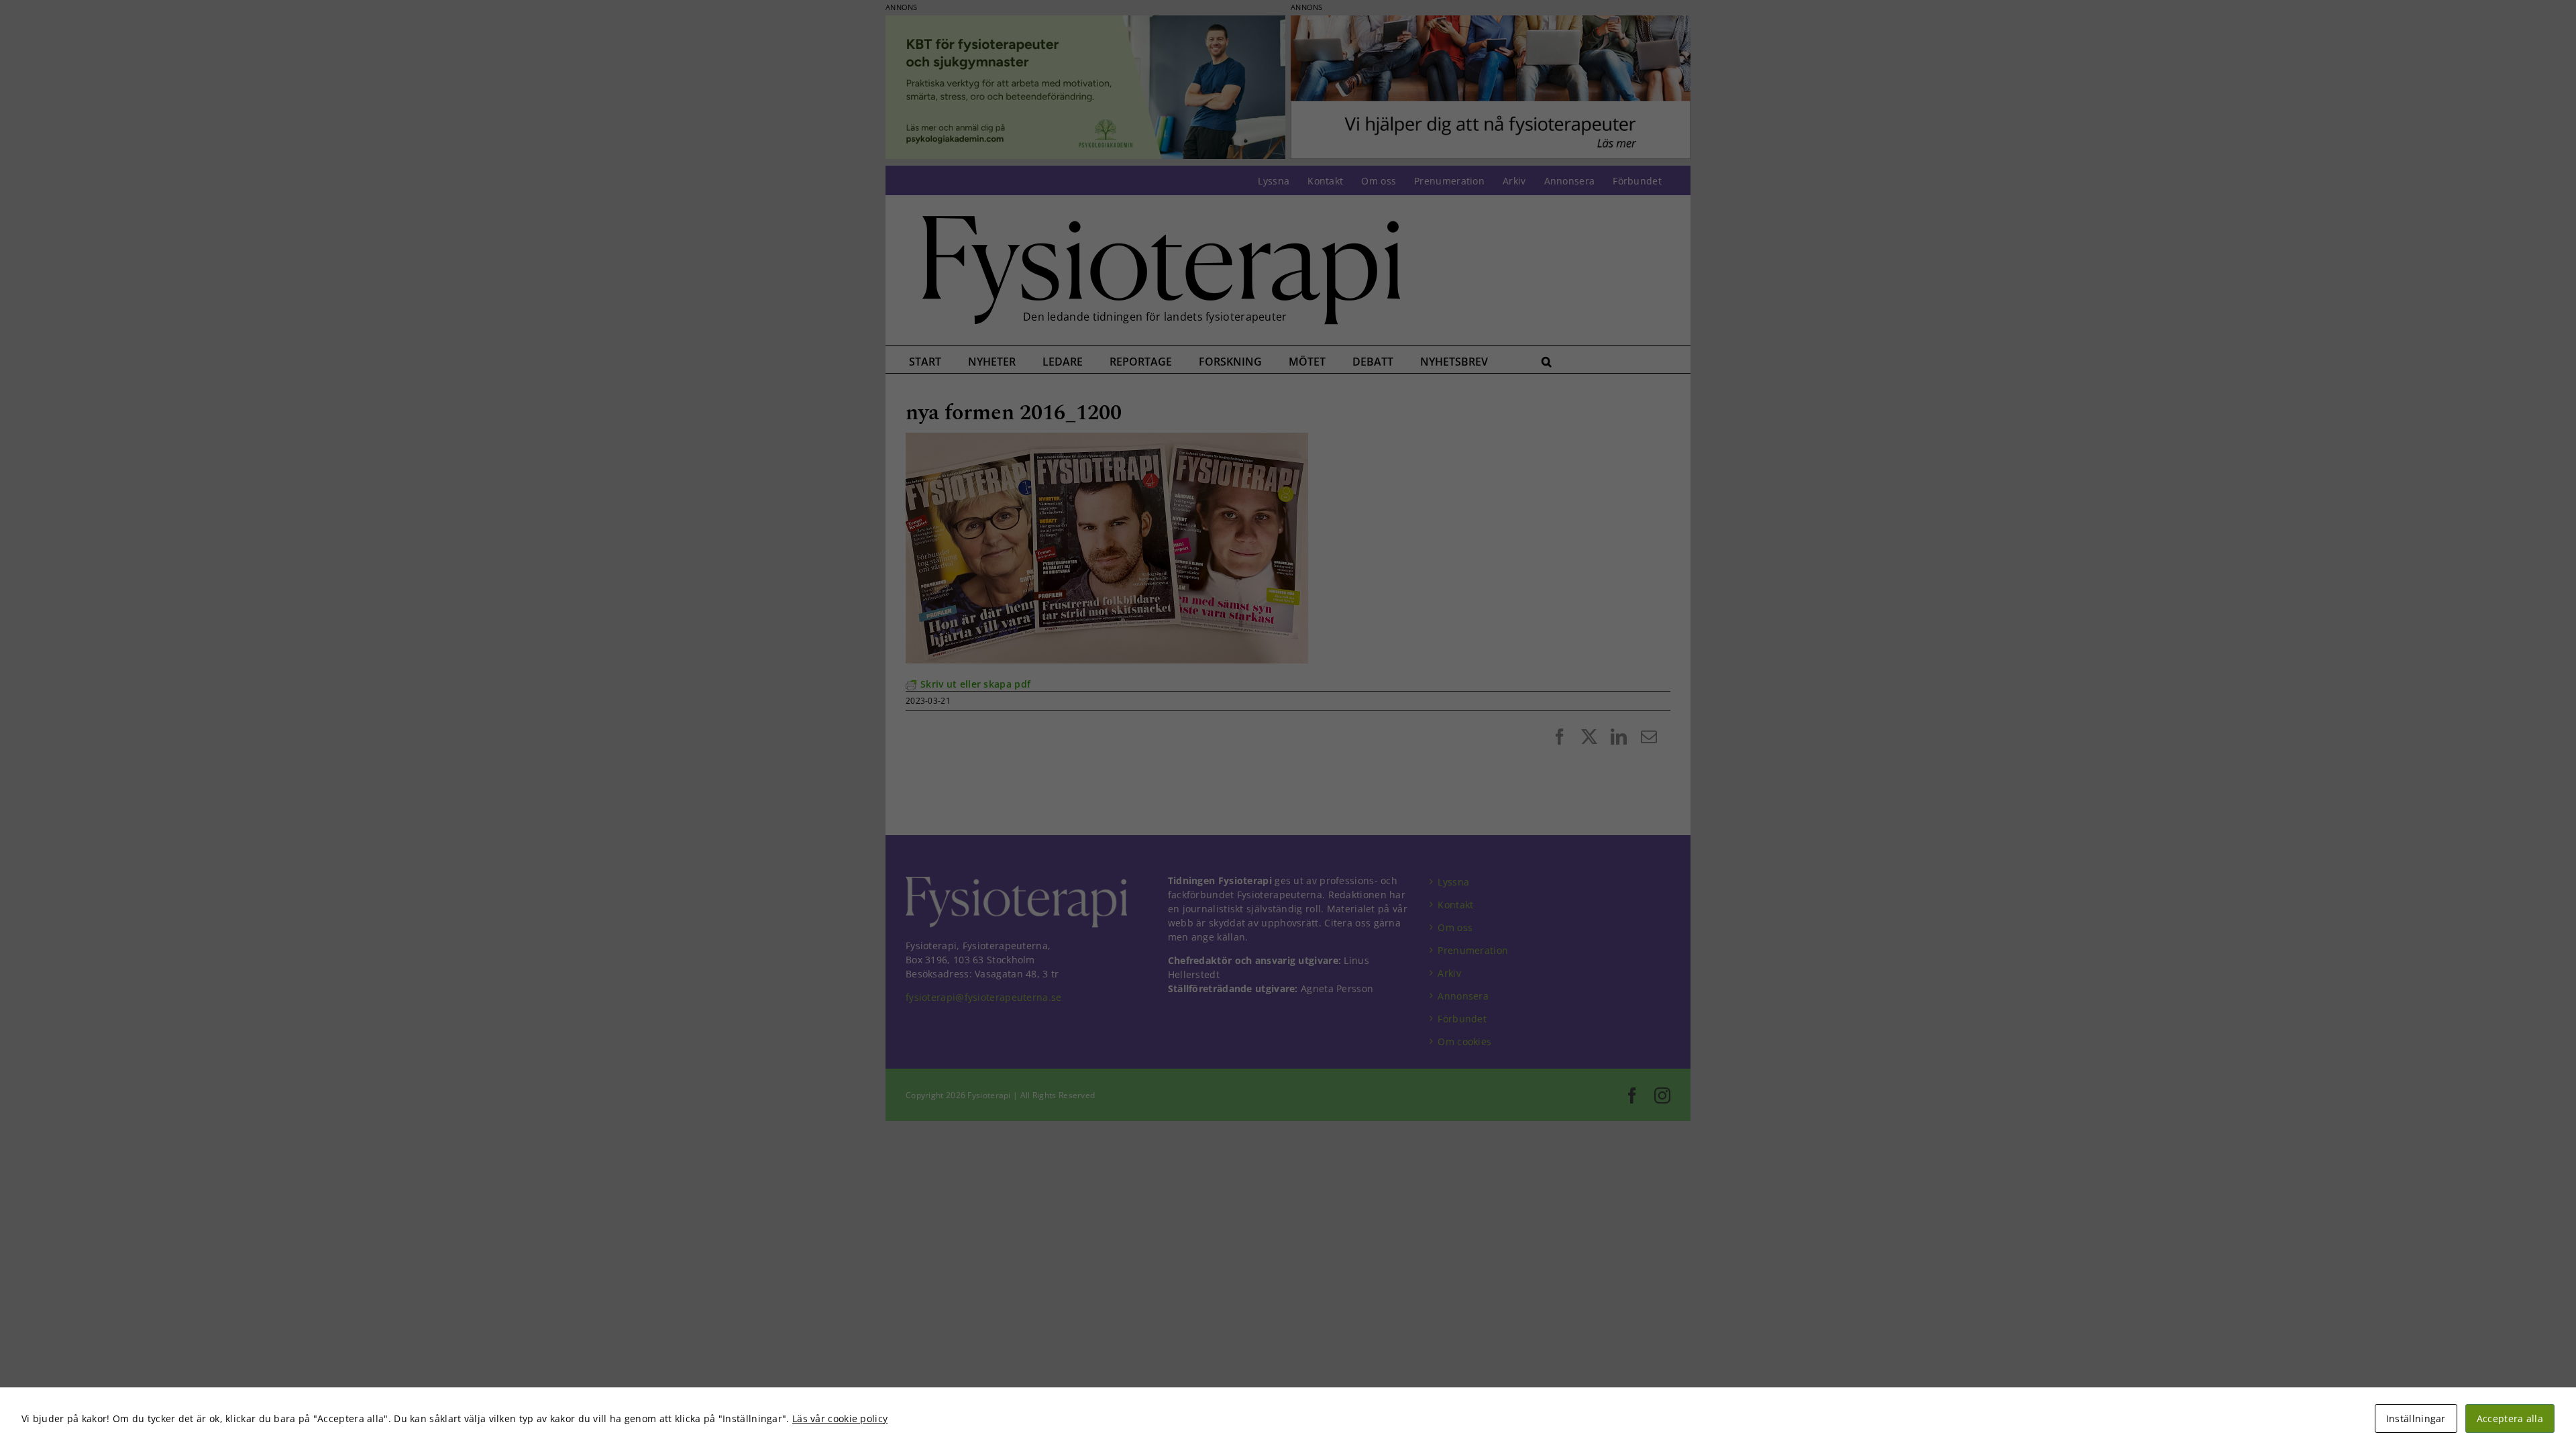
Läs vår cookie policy (840, 1418)
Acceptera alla (2510, 1418)
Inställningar (2416, 1418)
